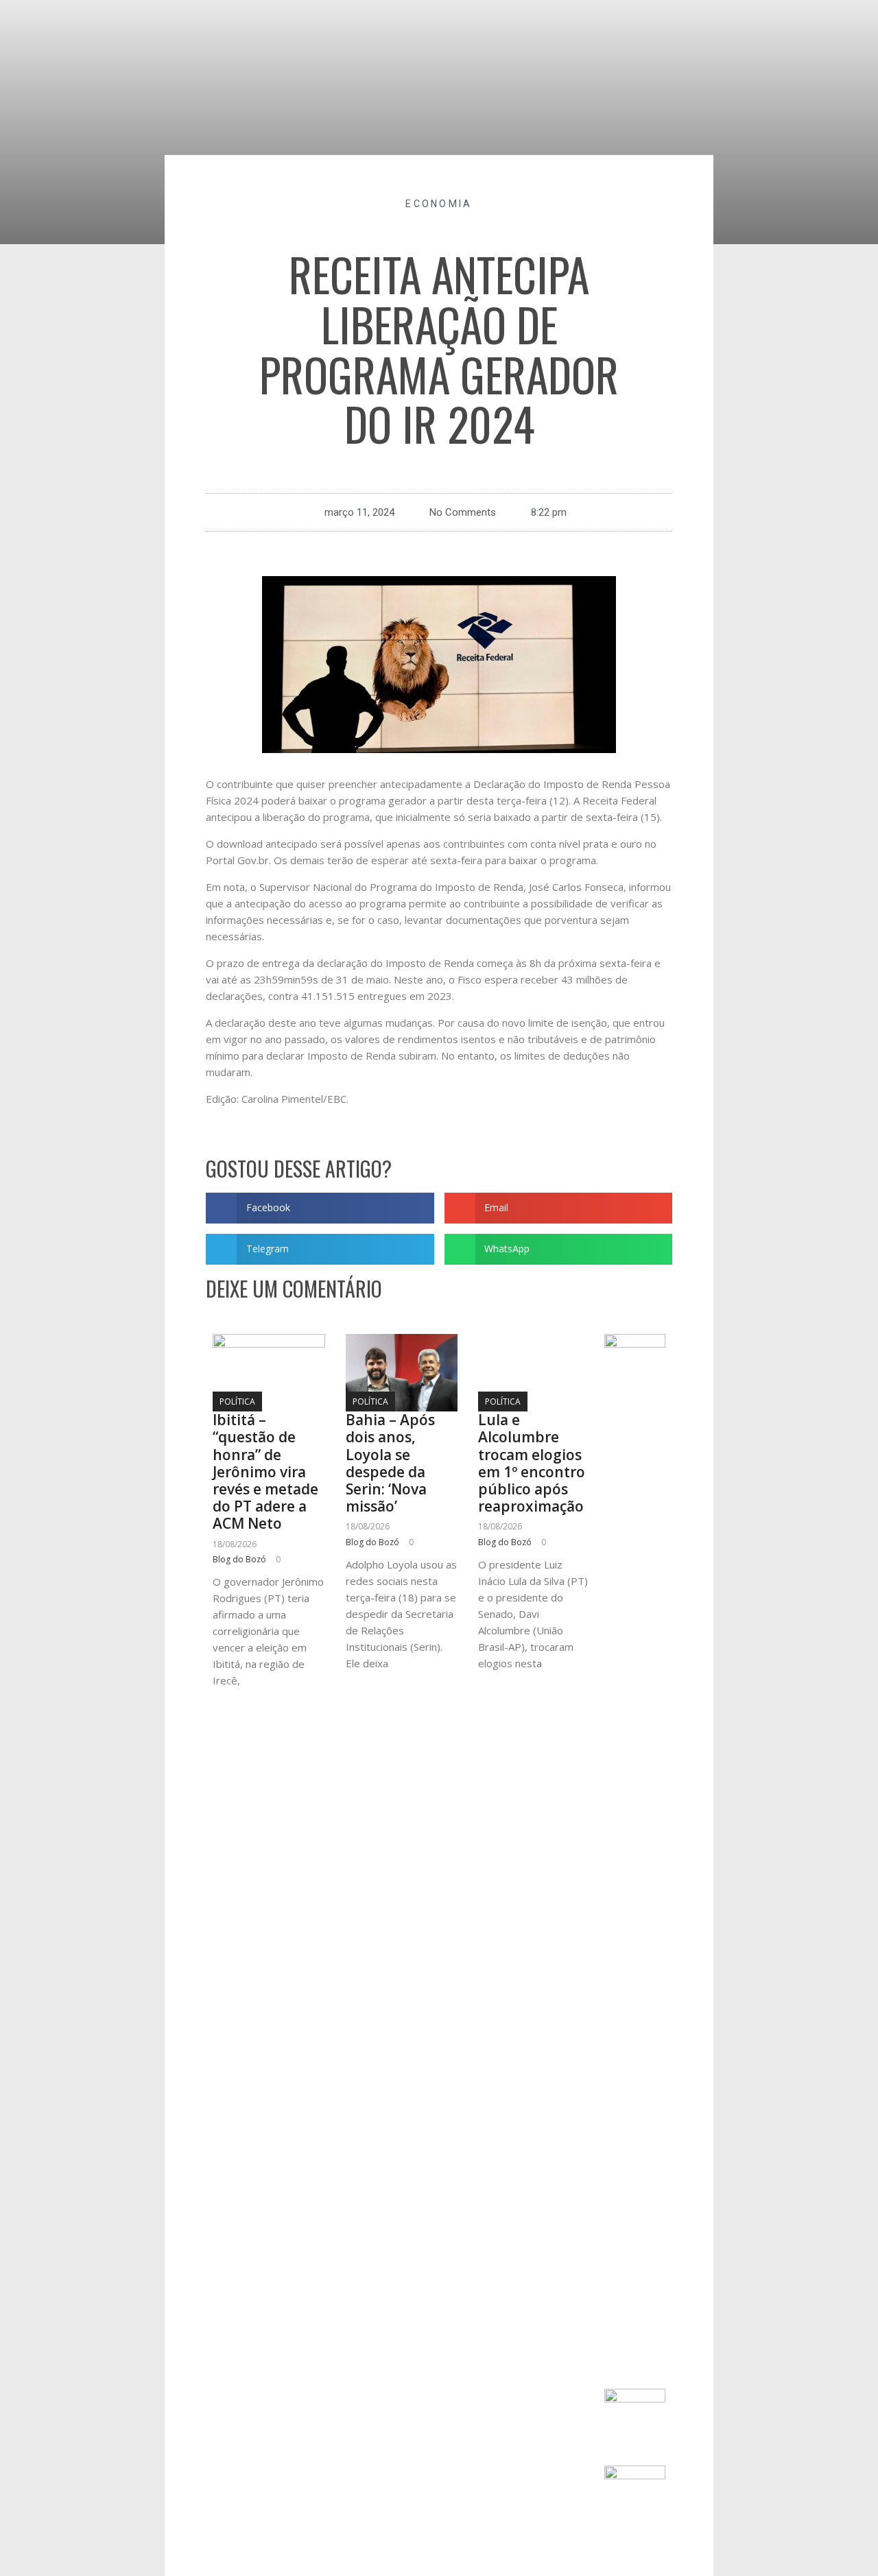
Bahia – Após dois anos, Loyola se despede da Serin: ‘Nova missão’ (390, 1463)
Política (237, 1402)
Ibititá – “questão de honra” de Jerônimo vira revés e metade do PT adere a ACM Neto (265, 1471)
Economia (439, 204)
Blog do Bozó (239, 1559)
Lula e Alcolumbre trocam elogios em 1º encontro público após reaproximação (532, 1463)
